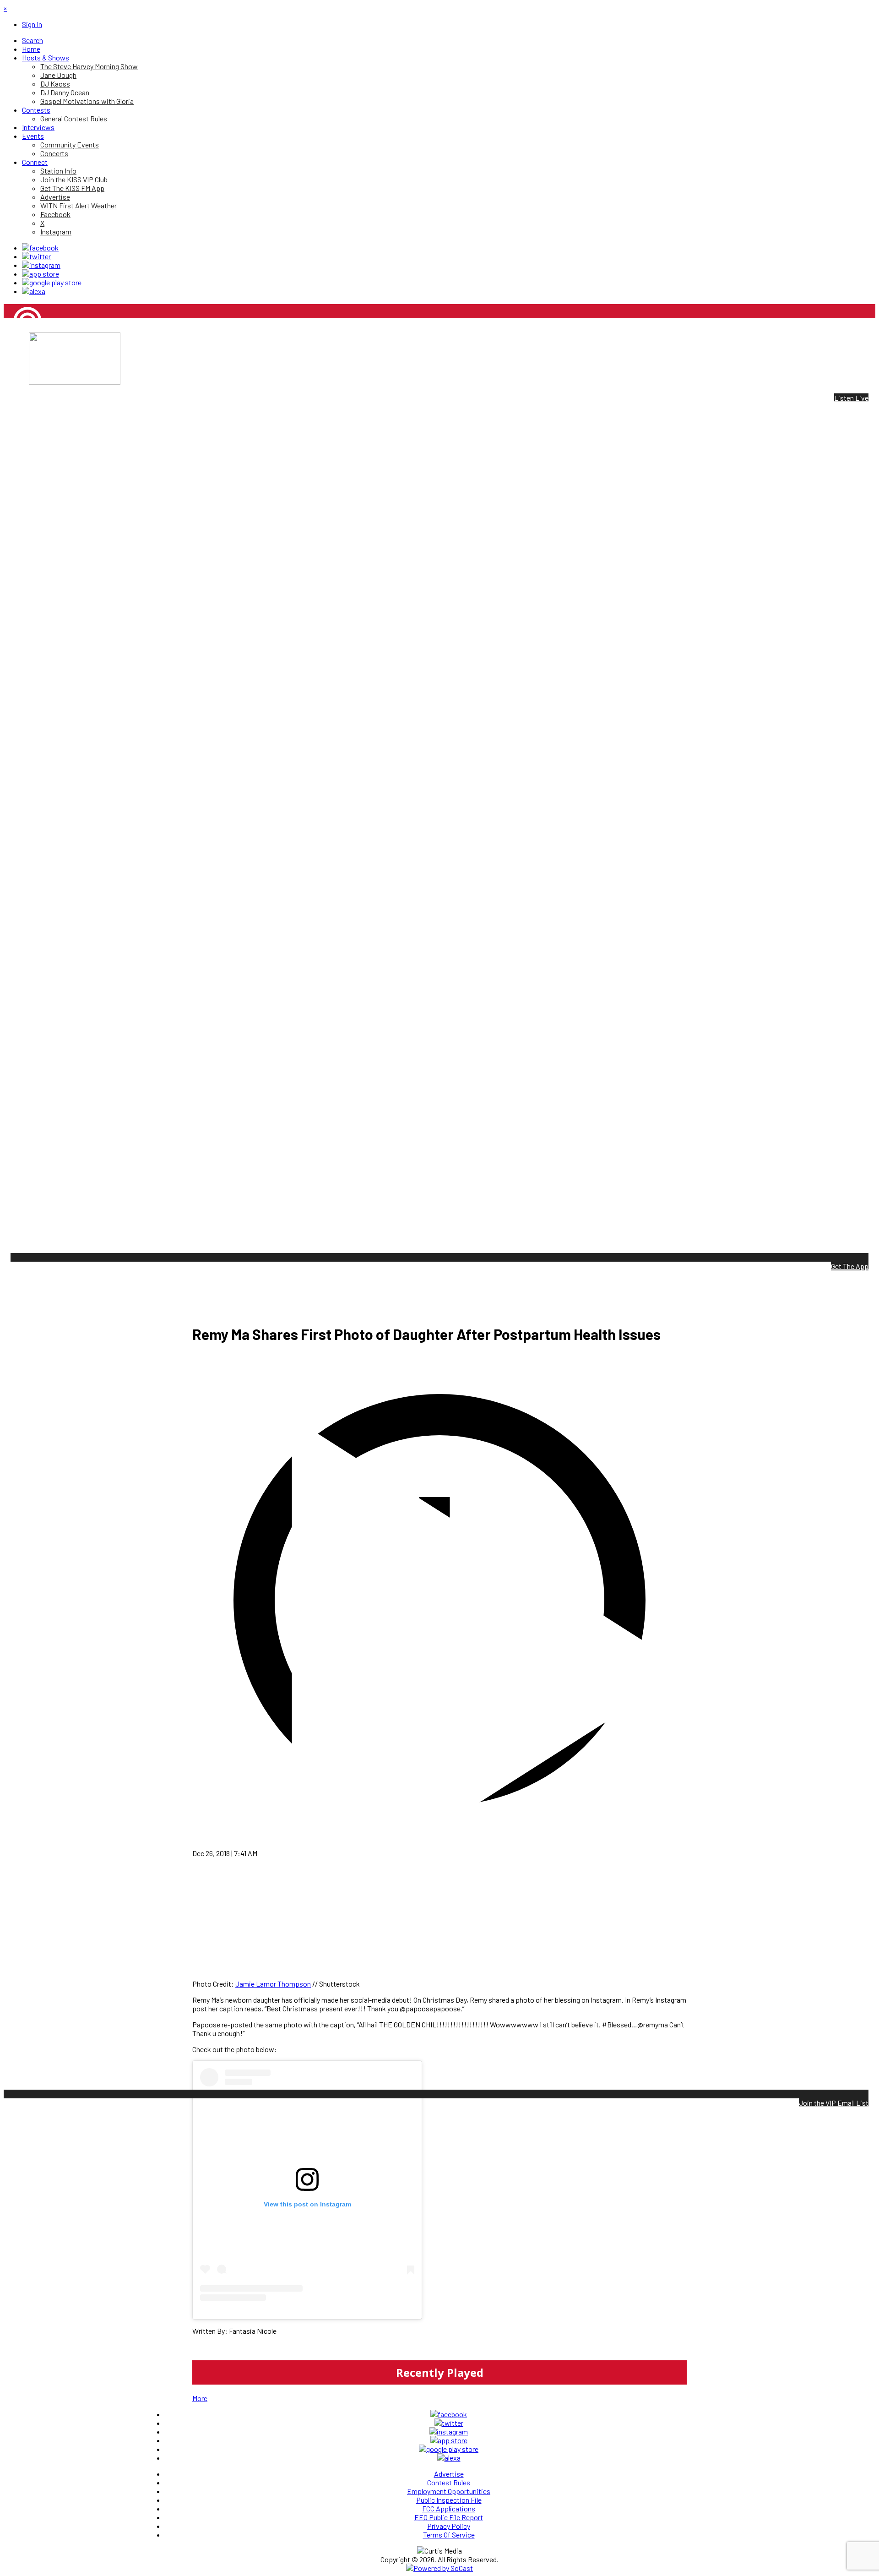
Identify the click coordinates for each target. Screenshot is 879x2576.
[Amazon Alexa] (34, 291)
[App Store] (41, 274)
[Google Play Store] (52, 282)
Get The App (850, 1266)
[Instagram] (41, 265)
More (200, 2398)
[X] (36, 256)
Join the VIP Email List (834, 2103)
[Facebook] (40, 248)
